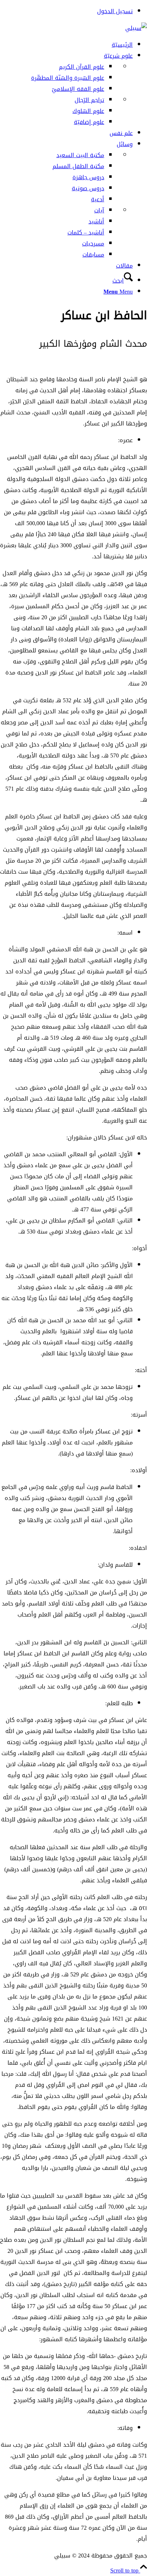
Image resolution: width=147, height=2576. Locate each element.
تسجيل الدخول (115, 11)
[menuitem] (66, 11)
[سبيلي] (136, 28)
